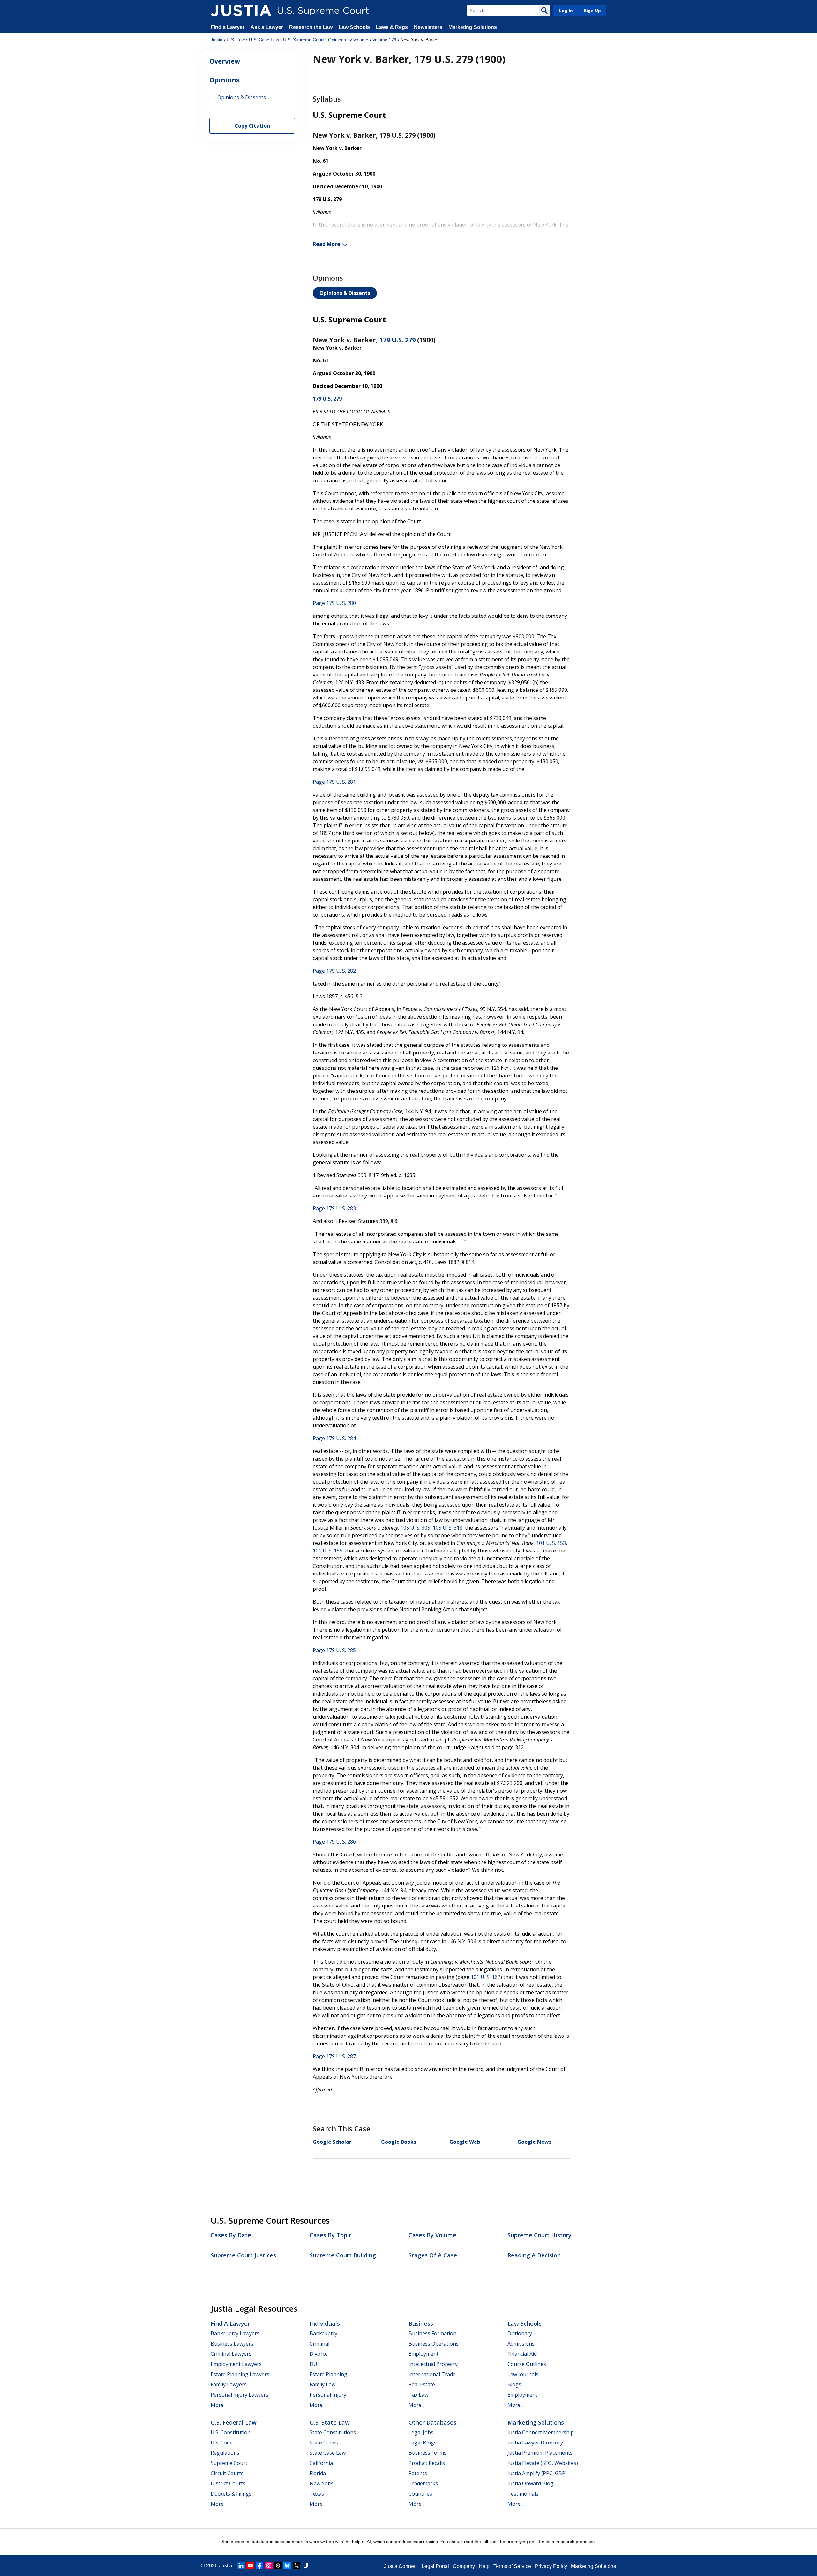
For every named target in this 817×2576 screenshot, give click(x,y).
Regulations (225, 2453)
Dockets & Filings (231, 2494)
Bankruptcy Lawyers (235, 2333)
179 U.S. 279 (397, 340)
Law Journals (523, 2374)
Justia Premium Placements (540, 2453)
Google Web (465, 2142)
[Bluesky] (287, 2565)
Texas (317, 2494)
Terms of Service (512, 2566)
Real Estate (422, 2384)
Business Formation (432, 2333)
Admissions (521, 2344)
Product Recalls (427, 2463)
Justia (217, 40)
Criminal (319, 2344)
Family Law (322, 2384)
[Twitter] (296, 2565)
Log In (566, 11)
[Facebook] (259, 2565)
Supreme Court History (540, 2235)
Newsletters (428, 27)
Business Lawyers (232, 2344)
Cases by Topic (331, 2235)
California (321, 2463)
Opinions (224, 80)
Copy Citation (252, 126)
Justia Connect (401, 2566)
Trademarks (423, 2483)
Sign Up (592, 11)
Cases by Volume (432, 2235)
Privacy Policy (551, 2566)
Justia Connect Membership (541, 2432)
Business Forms (427, 2453)
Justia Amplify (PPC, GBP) (537, 2473)
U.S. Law (236, 40)
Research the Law (311, 27)
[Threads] (278, 2565)
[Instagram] (269, 2565)
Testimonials (523, 2494)
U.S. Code (222, 2443)
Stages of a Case (433, 2255)
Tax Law (418, 2395)
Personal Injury (328, 2395)
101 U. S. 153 (551, 1543)
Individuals (325, 2323)
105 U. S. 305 (415, 1528)
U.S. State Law (330, 2422)
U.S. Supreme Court (304, 40)
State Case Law (328, 2453)
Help (484, 2566)
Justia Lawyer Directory (535, 2443)
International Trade (432, 2374)
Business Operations (434, 2344)
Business (421, 2323)
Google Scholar (332, 2142)
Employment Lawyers (236, 2364)
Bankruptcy (323, 2333)
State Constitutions (333, 2432)
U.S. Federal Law (234, 2422)
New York (321, 2483)
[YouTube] (250, 2565)
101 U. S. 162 (486, 1977)
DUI (314, 2364)
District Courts (228, 2483)
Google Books (399, 2142)
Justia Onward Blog (530, 2483)
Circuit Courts (227, 2473)
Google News (534, 2142)
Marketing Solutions (473, 27)
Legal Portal (435, 2566)
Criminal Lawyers (231, 2354)
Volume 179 (384, 40)
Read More (326, 244)
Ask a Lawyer (267, 27)
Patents (418, 2473)
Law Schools (354, 27)
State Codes (324, 2443)
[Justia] (241, 11)
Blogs (514, 2384)
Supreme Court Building (343, 2255)
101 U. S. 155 (328, 1551)
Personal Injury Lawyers (240, 2395)
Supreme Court (229, 2463)
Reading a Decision (534, 2255)
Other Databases (432, 2422)
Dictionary (520, 2333)
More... (219, 2405)
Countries (420, 2494)
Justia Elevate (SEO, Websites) (543, 2463)
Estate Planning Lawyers (240, 2374)
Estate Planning (328, 2374)
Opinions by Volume (348, 40)
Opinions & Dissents (345, 293)
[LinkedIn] (241, 2565)
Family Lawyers (229, 2384)
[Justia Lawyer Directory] (306, 2565)
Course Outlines (527, 2364)
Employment (423, 2354)
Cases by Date (231, 2235)
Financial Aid (522, 2354)
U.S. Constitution (231, 2432)
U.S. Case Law (264, 40)
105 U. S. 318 (448, 1528)
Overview (225, 61)
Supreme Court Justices (243, 2255)
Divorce (319, 2354)
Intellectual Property (433, 2364)
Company (464, 2566)
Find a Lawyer (228, 27)
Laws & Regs (392, 27)
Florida (318, 2473)
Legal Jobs (421, 2432)
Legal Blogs (423, 2443)
